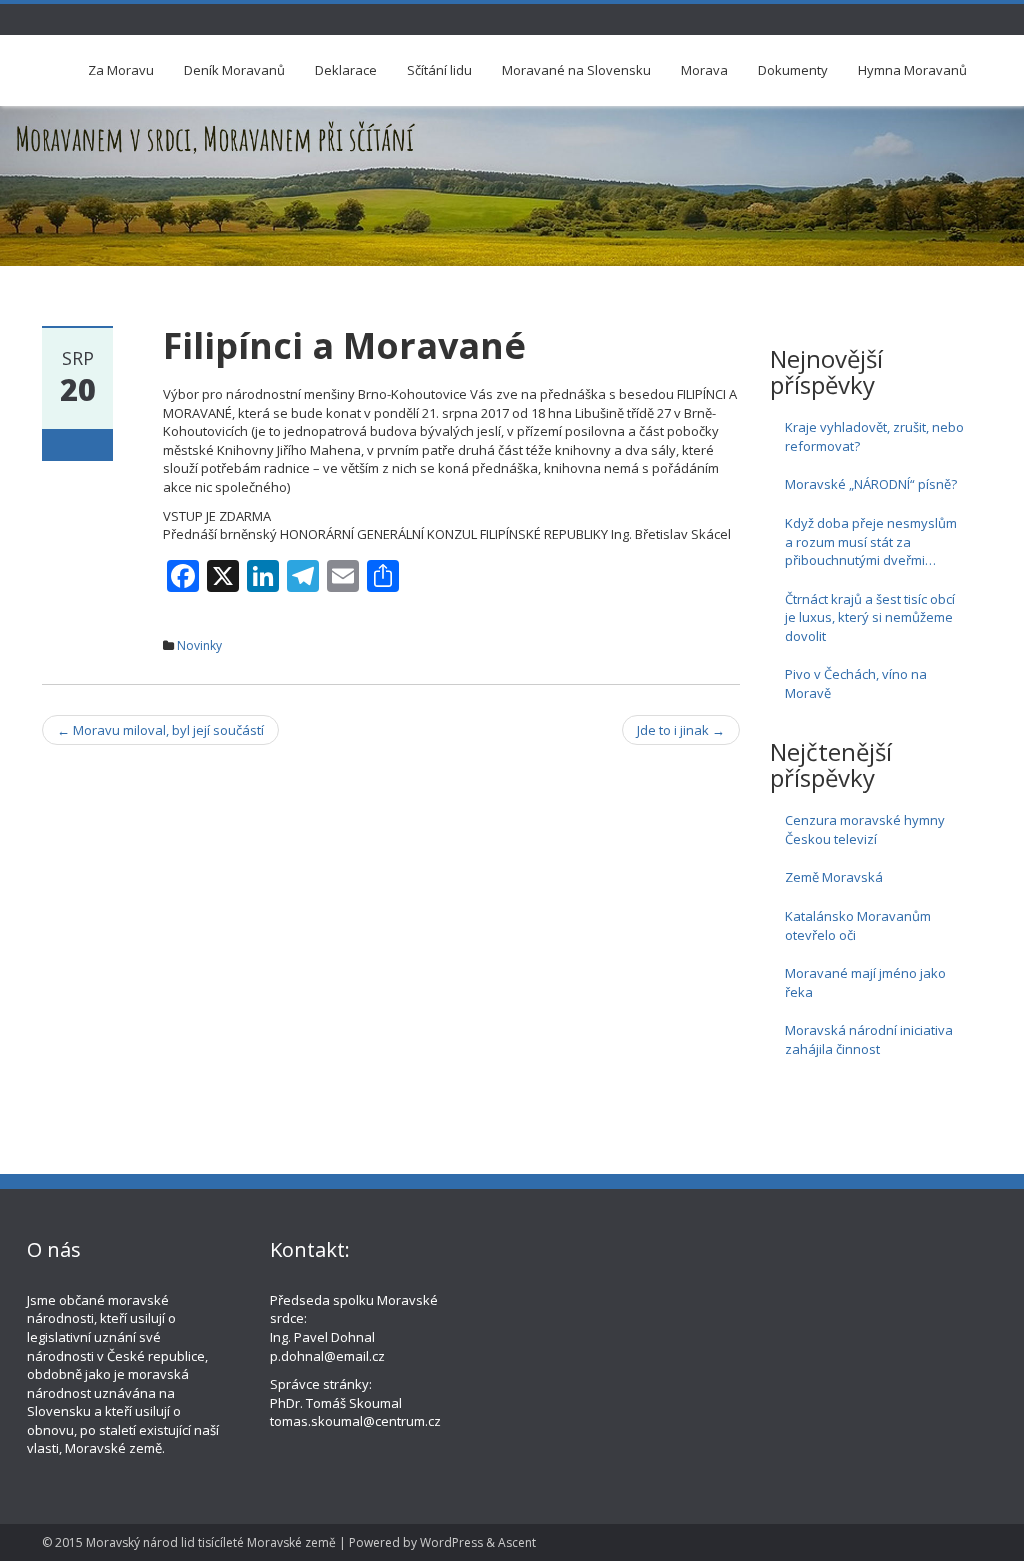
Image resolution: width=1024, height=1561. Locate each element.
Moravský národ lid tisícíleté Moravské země (211, 1542)
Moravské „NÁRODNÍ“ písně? (871, 484)
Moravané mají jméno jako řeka (865, 982)
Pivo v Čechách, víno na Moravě (856, 683)
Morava (704, 70)
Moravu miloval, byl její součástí (160, 730)
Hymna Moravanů (912, 70)
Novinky (199, 645)
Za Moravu (121, 70)
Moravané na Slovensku (576, 70)
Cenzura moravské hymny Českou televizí (865, 829)
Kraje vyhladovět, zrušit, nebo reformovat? (874, 436)
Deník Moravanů (234, 70)
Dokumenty (793, 70)
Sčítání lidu (439, 70)
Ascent (517, 1542)
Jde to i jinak (681, 730)
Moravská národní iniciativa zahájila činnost (869, 1039)
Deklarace (346, 70)
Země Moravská (834, 877)
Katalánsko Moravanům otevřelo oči (858, 925)
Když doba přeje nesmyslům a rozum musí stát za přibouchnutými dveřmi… (871, 541)
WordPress (451, 1542)
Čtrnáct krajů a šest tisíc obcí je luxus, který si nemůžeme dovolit (870, 617)
